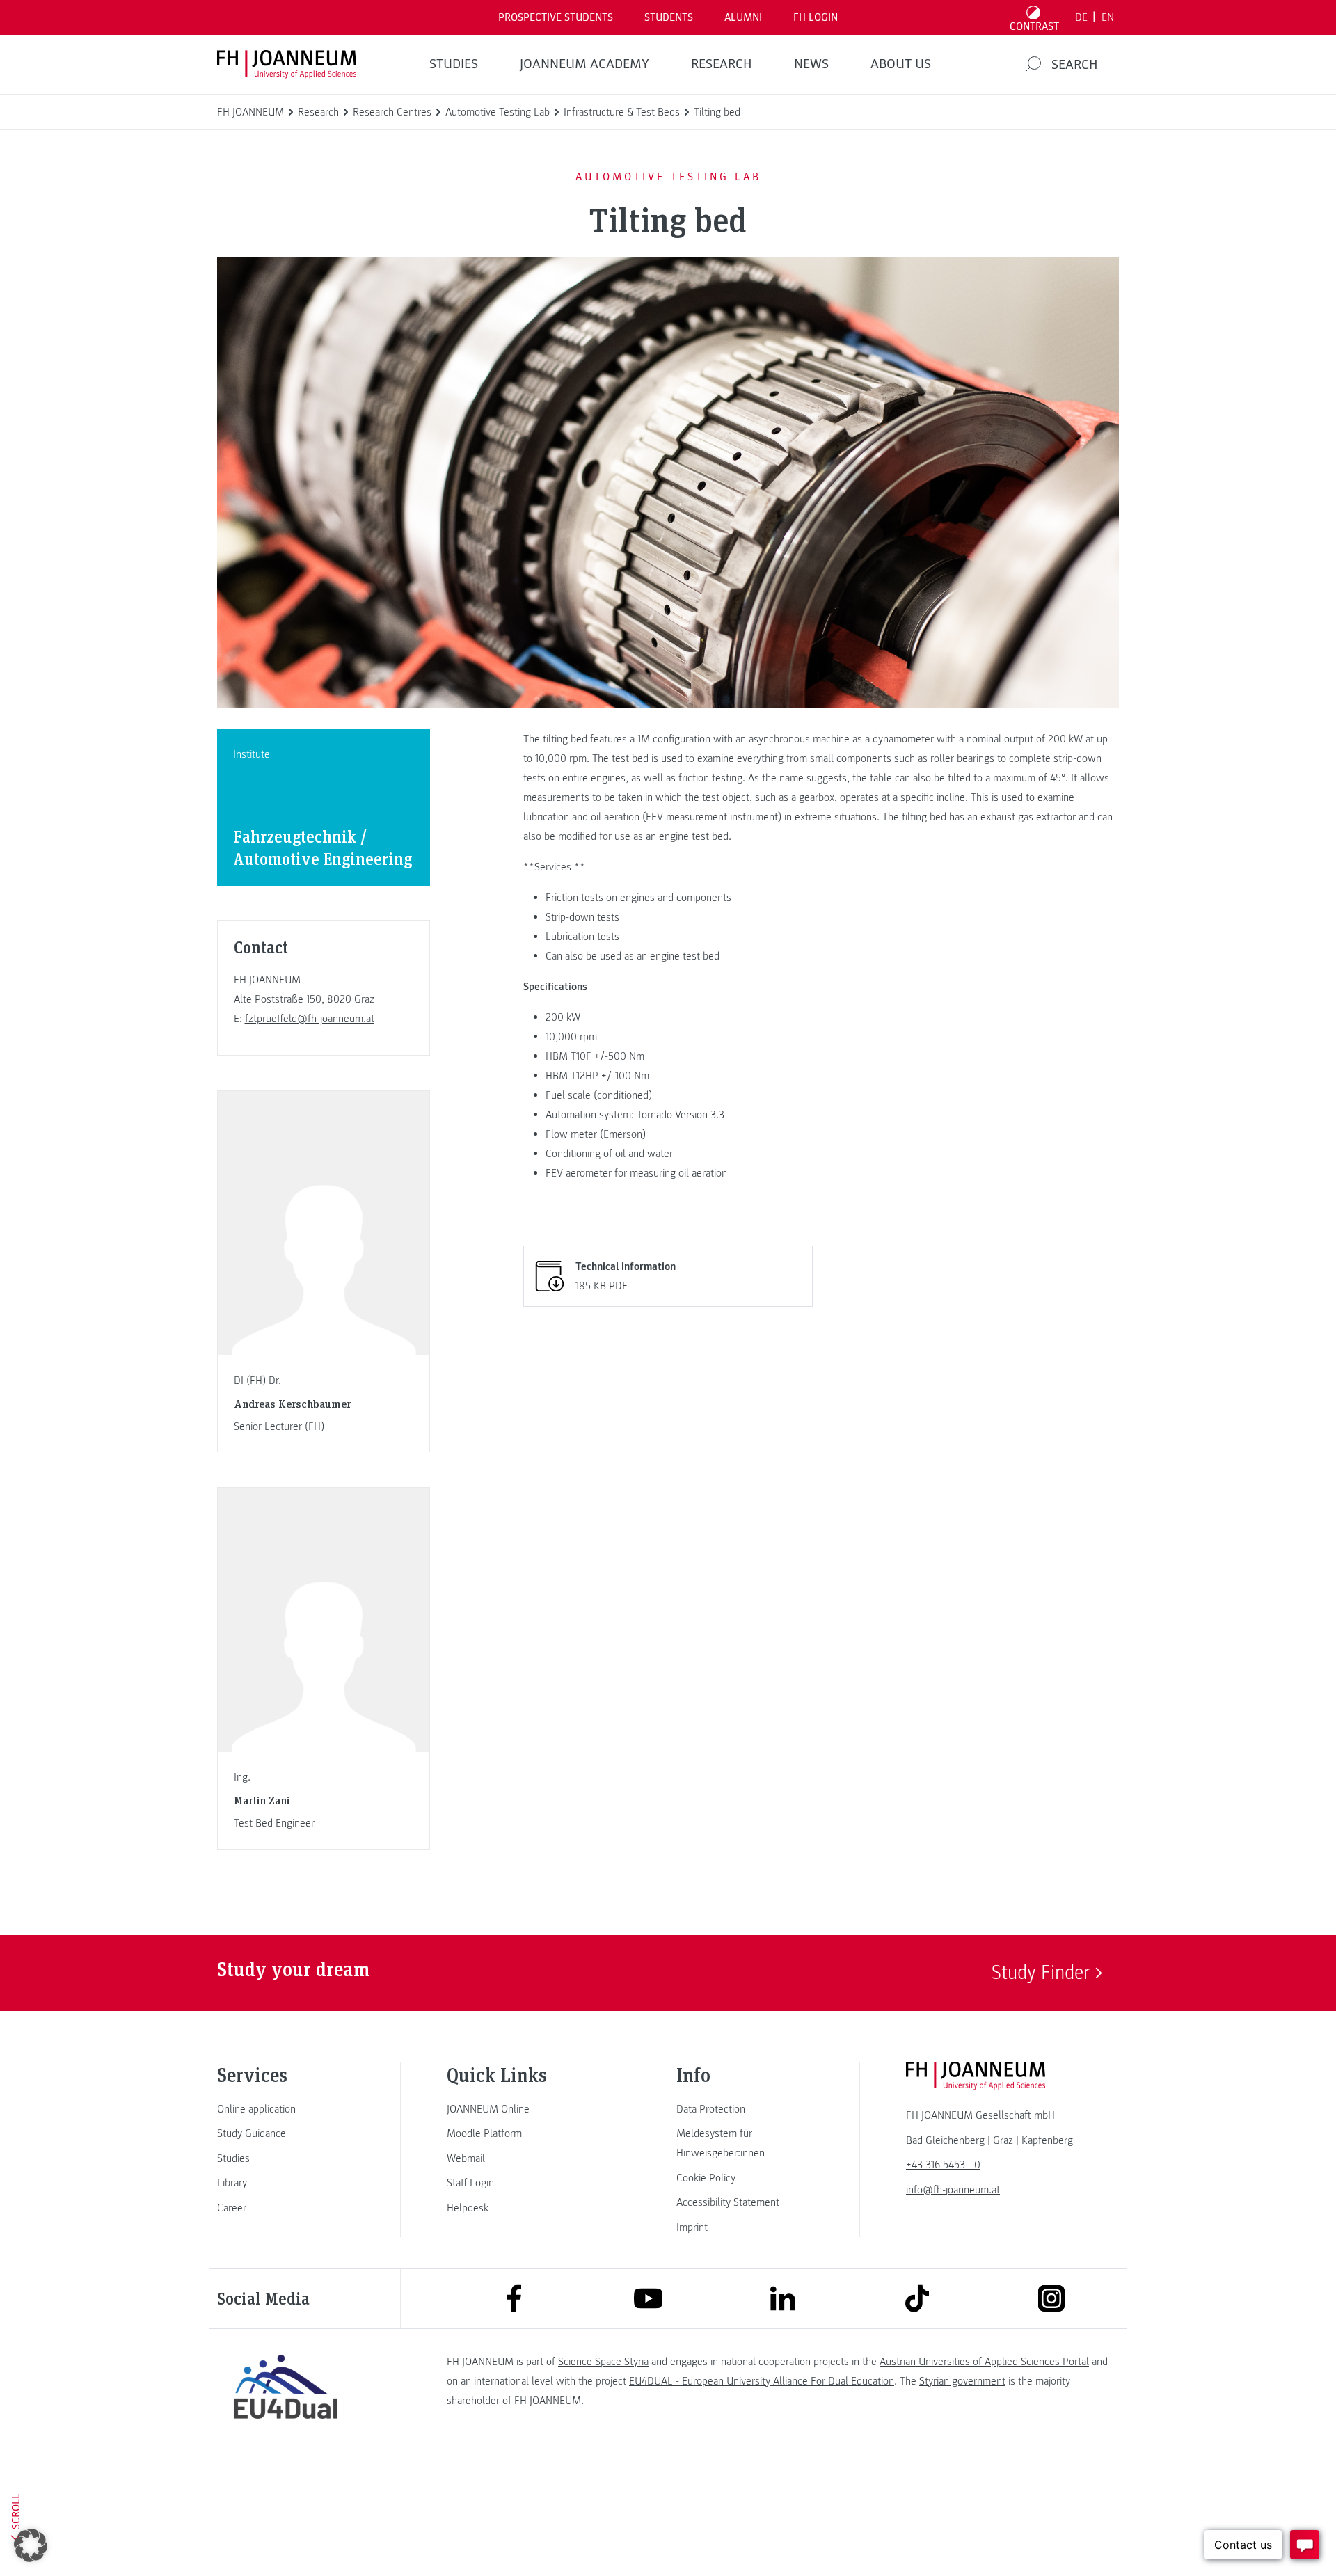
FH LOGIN (816, 17)
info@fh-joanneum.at (953, 2190)
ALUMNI (743, 17)
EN (1108, 17)
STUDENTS (669, 17)
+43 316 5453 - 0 (943, 2165)
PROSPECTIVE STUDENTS (556, 17)
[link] (285, 2109)
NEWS (811, 64)
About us (901, 64)
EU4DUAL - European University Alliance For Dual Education (762, 2381)
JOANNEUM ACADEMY (584, 64)
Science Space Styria (603, 2362)
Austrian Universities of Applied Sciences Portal (984, 2362)
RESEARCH (722, 64)
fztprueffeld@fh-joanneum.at (310, 1019)
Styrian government (962, 2381)
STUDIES (454, 64)
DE (1081, 17)
